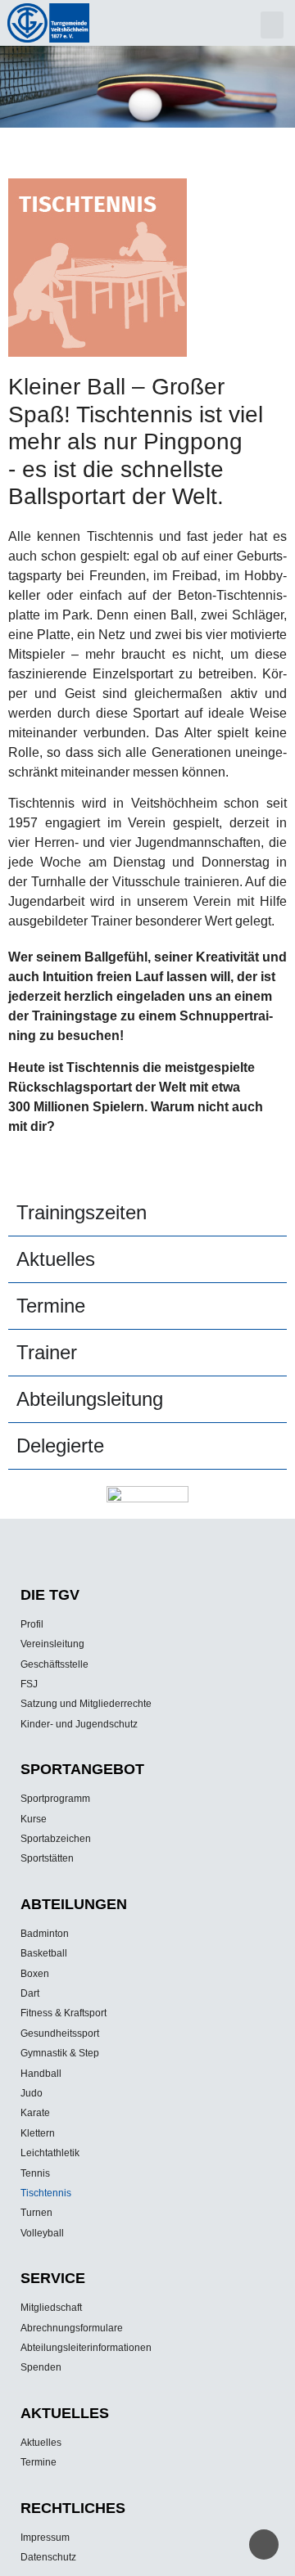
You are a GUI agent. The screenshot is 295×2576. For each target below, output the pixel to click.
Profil (32, 1624)
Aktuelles (41, 2443)
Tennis (35, 2173)
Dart (30, 1993)
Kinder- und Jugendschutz (79, 1724)
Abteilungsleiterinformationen (86, 2348)
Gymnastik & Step (60, 2053)
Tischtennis (46, 2193)
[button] (272, 25)
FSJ (29, 1684)
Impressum (45, 2538)
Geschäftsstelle (54, 1664)
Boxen (35, 1974)
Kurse (34, 1819)
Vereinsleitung (52, 1644)
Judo (32, 2093)
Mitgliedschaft (51, 2308)
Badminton (45, 1934)
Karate (35, 2113)
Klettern (38, 2133)
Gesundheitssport (60, 2033)
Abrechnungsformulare (72, 2328)
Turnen (36, 2213)
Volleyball (42, 2233)
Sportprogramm (55, 1799)
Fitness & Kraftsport (64, 2013)
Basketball (44, 1953)
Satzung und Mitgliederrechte (86, 1704)
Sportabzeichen (56, 1839)
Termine (39, 2462)
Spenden (41, 2367)
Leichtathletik (50, 2153)
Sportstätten (47, 1858)
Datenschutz (48, 2557)
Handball (41, 2074)
